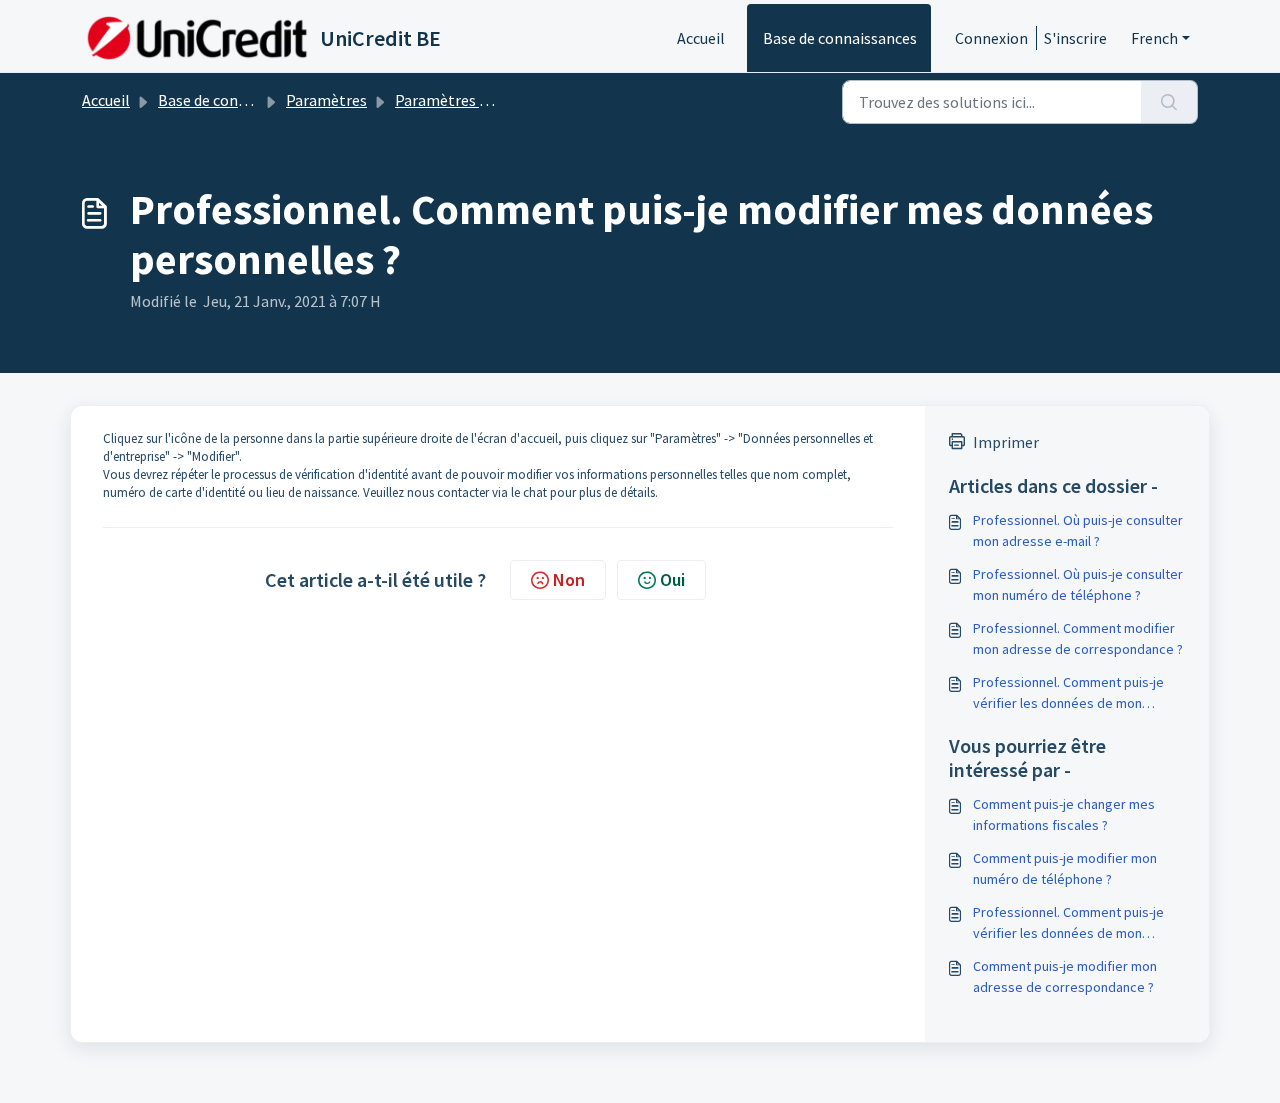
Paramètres (326, 100)
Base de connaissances (840, 38)
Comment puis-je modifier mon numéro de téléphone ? (1065, 868)
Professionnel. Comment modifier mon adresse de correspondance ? (1078, 638)
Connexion (991, 38)
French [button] (1154, 38)
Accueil (701, 38)
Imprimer (1006, 442)
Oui (672, 579)
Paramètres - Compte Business (501, 100)
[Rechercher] (1169, 102)
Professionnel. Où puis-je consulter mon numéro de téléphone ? (1078, 584)
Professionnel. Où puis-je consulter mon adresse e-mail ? (1078, 530)
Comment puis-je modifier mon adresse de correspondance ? (1065, 976)
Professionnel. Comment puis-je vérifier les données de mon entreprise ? (1068, 693)
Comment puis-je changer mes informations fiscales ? (1064, 814)
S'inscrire (1075, 38)
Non (569, 579)
